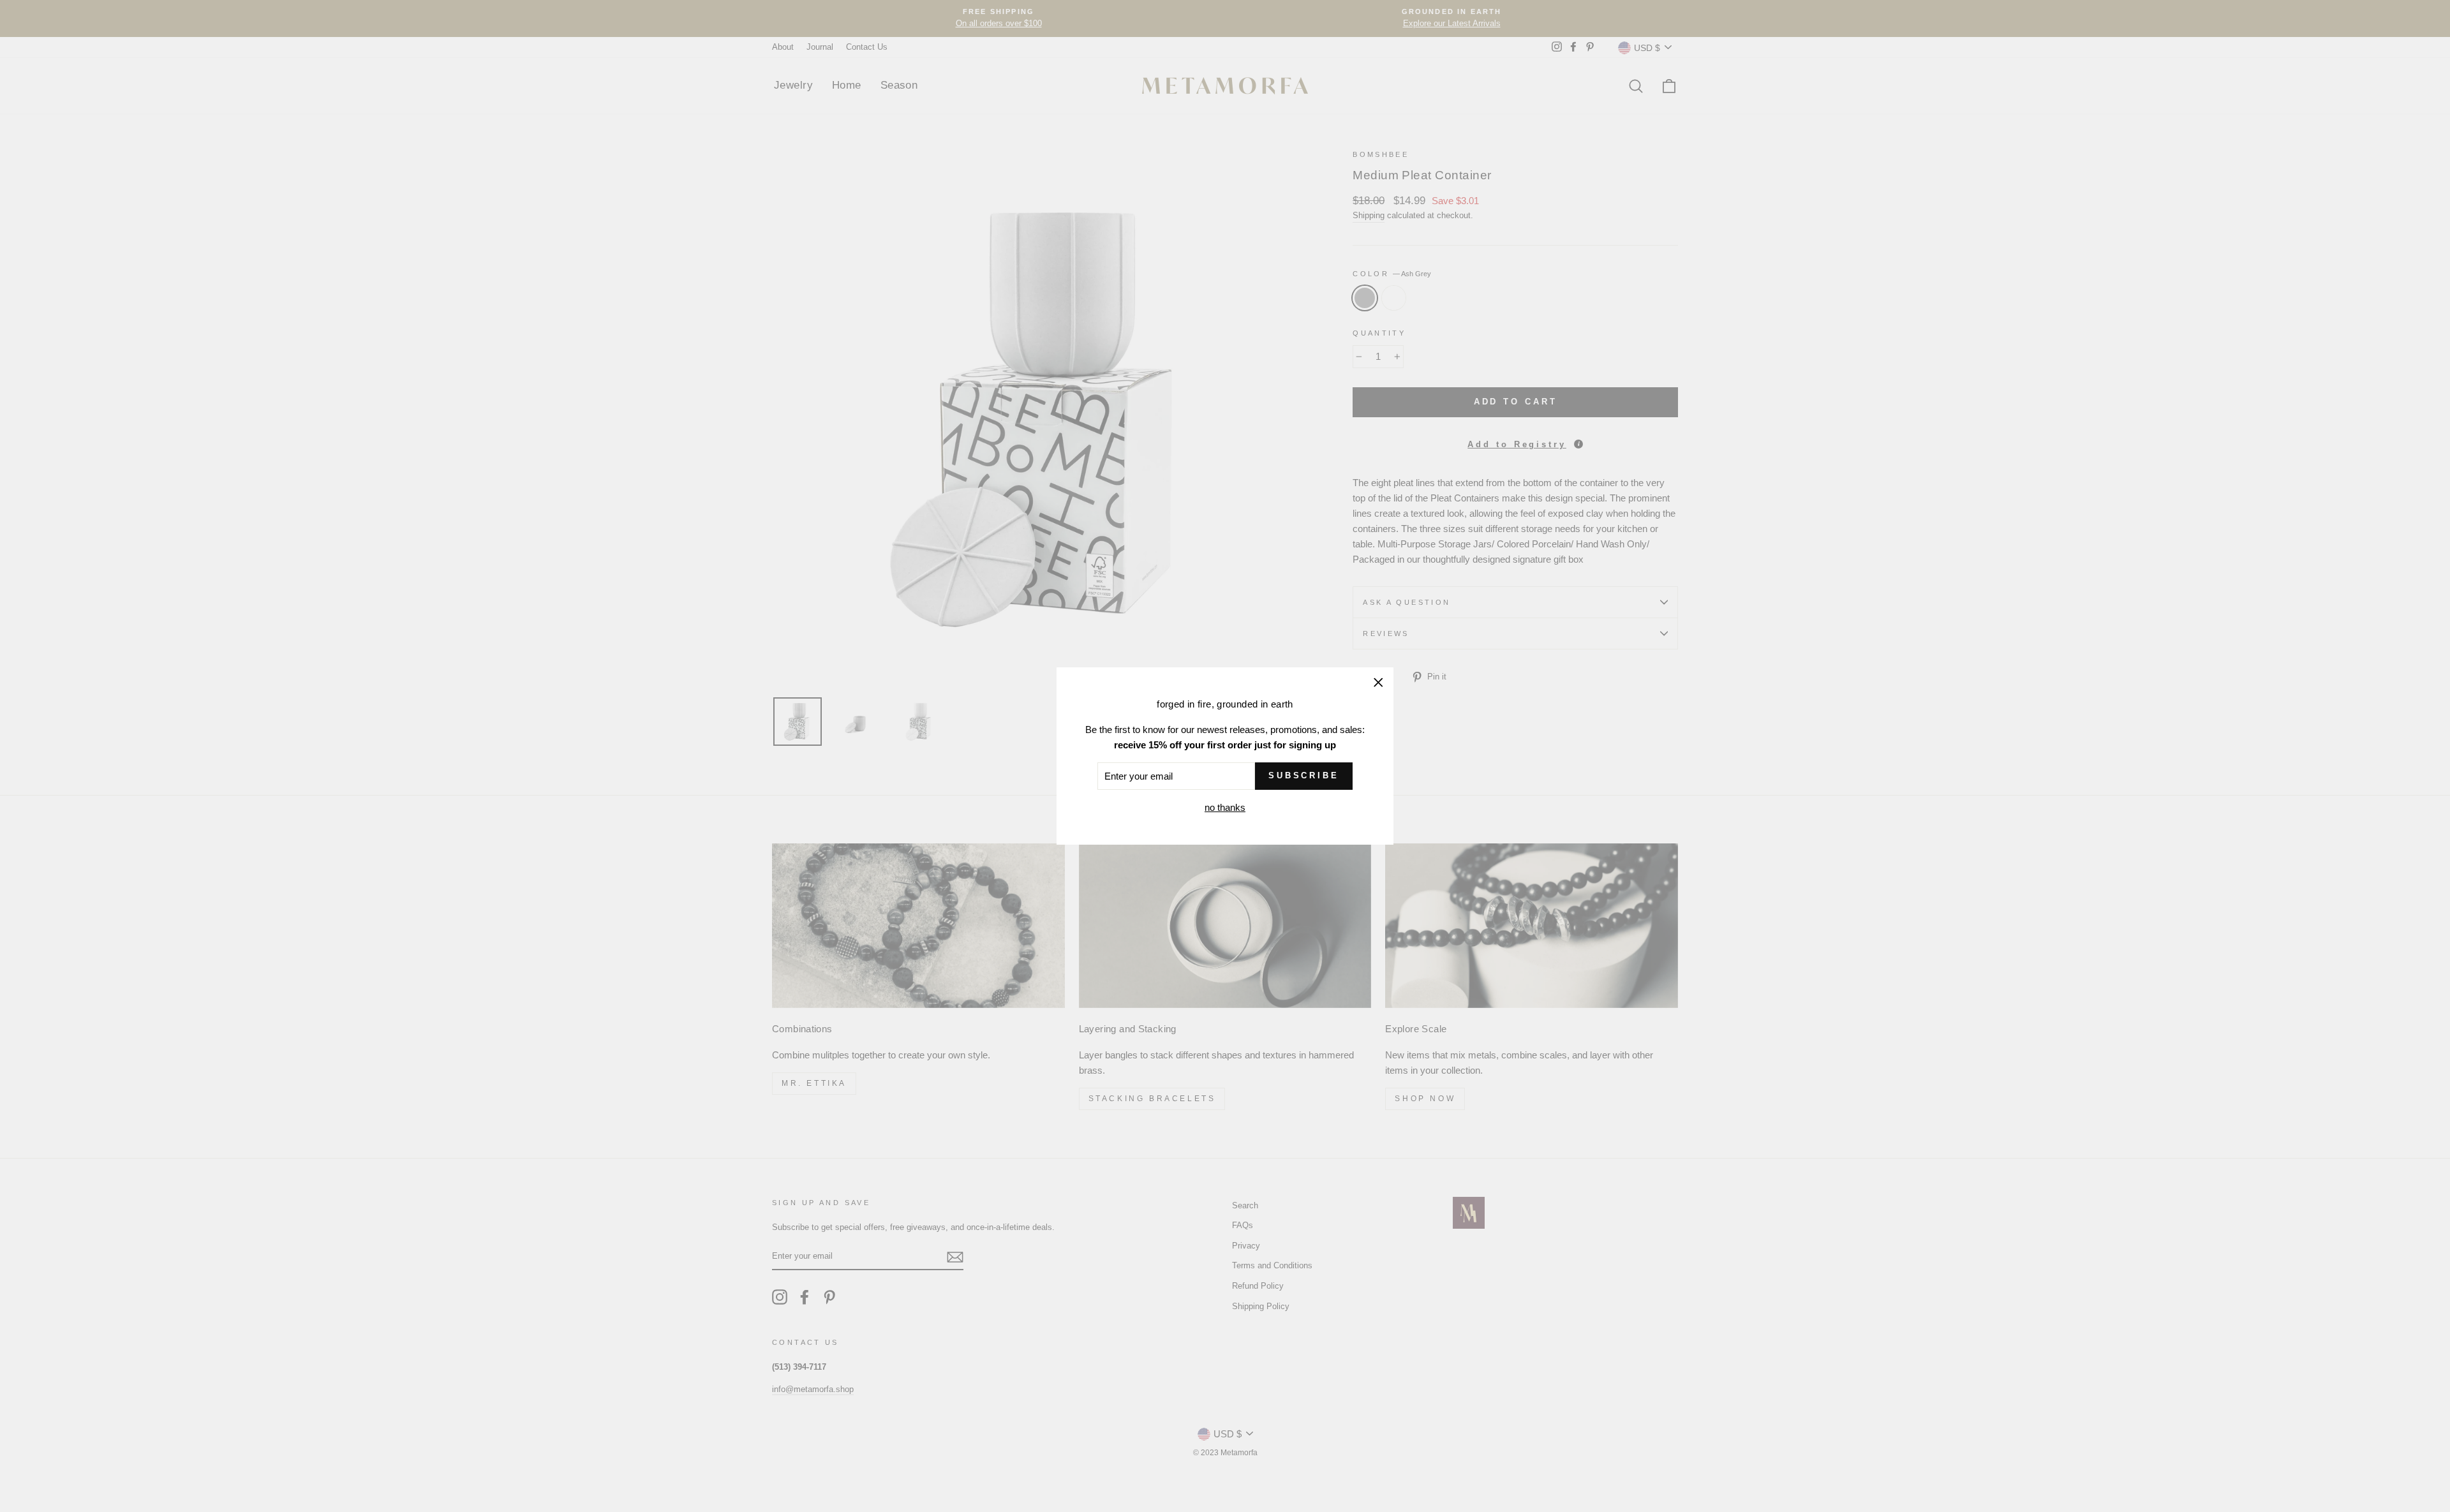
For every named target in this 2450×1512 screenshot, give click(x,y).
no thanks (1225, 807)
